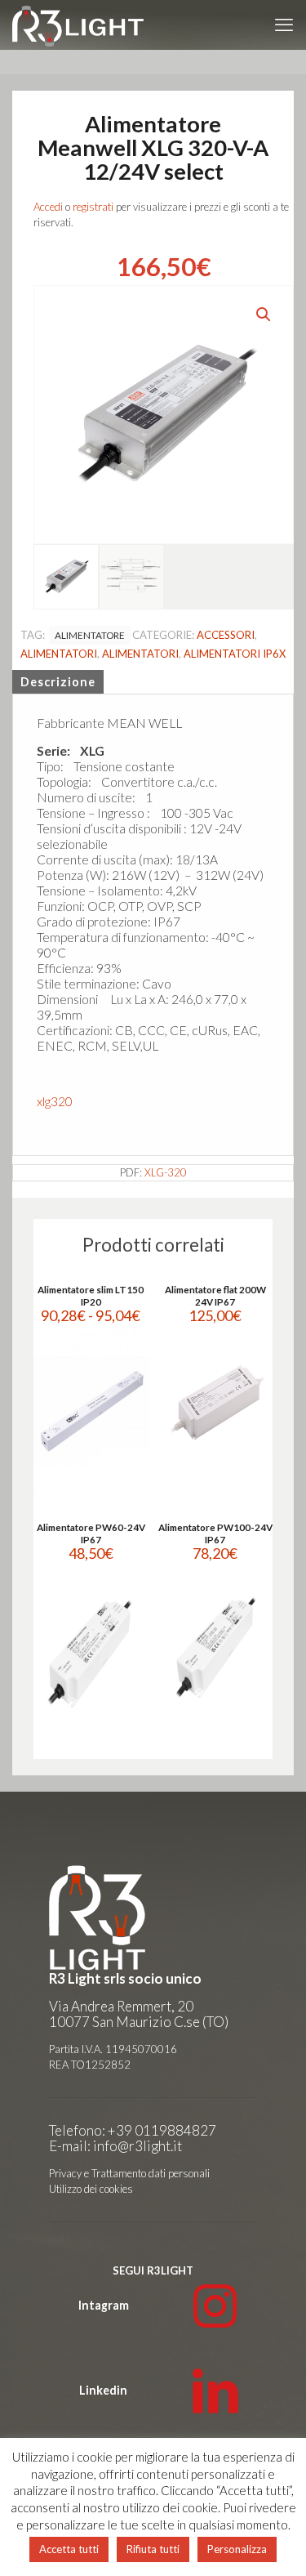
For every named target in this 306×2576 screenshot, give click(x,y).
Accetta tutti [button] (69, 2549)
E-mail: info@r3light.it (115, 2146)
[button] (264, 315)
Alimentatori (59, 654)
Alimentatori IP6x (235, 654)
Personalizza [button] (237, 2549)
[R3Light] (78, 25)
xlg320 (55, 1101)
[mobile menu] (284, 25)
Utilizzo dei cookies (91, 2189)
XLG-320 (166, 1172)
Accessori (226, 635)
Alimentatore (90, 635)
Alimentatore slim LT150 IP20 (91, 1295)
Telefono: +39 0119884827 (133, 2130)
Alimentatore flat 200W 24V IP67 (215, 1295)
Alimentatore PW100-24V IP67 (215, 1533)
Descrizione (58, 682)
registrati (93, 207)
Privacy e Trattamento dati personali (129, 2173)
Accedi (48, 207)
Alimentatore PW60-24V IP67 (91, 1533)
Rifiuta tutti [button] (153, 2549)
